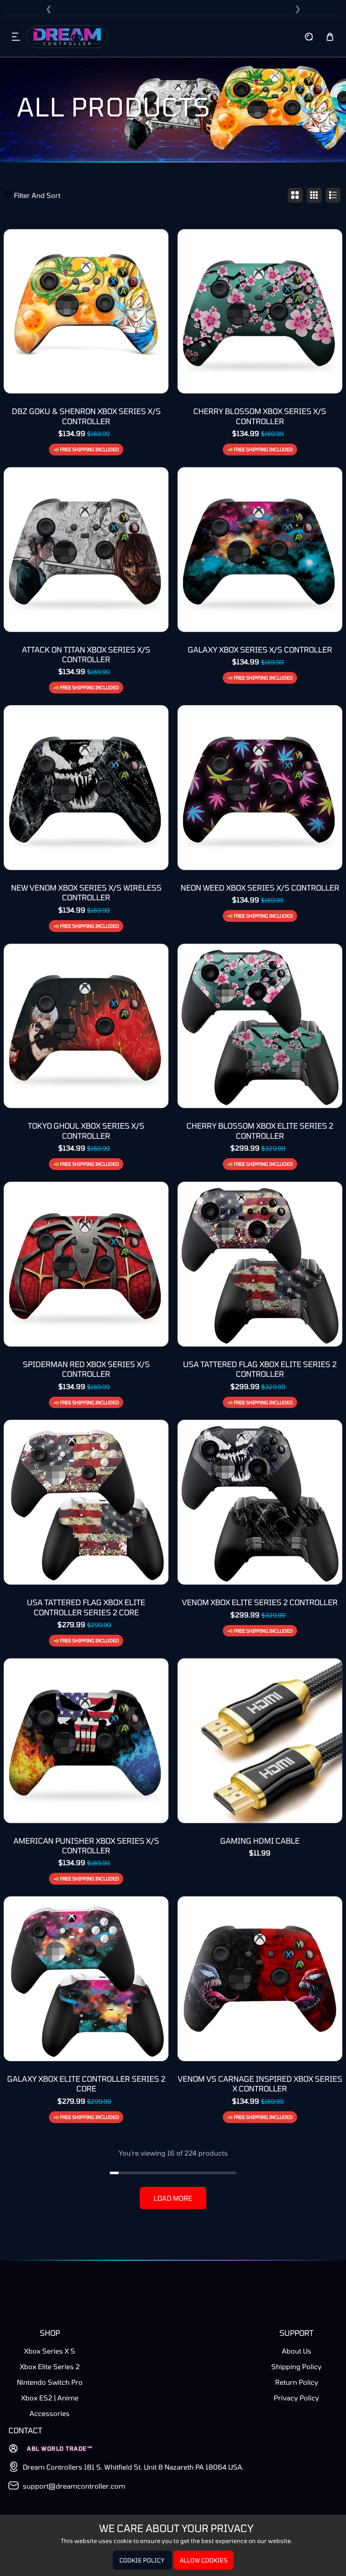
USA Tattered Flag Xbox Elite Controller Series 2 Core (86, 1607)
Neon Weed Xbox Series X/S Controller (260, 888)
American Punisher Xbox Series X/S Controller (86, 1846)
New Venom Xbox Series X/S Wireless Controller (86, 893)
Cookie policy (142, 2560)
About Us (297, 2351)
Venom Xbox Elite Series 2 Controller (260, 1602)
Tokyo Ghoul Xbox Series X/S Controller (86, 1131)
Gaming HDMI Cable (260, 1841)
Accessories (50, 2413)
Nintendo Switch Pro (50, 2382)
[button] (16, 37)
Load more (173, 2198)
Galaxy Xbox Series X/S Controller (260, 650)
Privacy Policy (296, 2398)
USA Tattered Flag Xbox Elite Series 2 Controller (260, 1369)
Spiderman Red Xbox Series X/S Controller (86, 1369)
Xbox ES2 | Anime (50, 2398)
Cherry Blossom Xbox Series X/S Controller (260, 416)
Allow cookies (204, 2560)
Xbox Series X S (50, 2351)
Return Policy (297, 2382)
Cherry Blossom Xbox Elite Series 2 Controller (260, 1131)
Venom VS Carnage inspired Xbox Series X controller (260, 2084)
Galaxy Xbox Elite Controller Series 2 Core (86, 2084)
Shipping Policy (296, 2366)
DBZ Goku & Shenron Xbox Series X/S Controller (86, 416)
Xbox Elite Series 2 (50, 2366)
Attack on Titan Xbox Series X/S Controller (86, 654)
